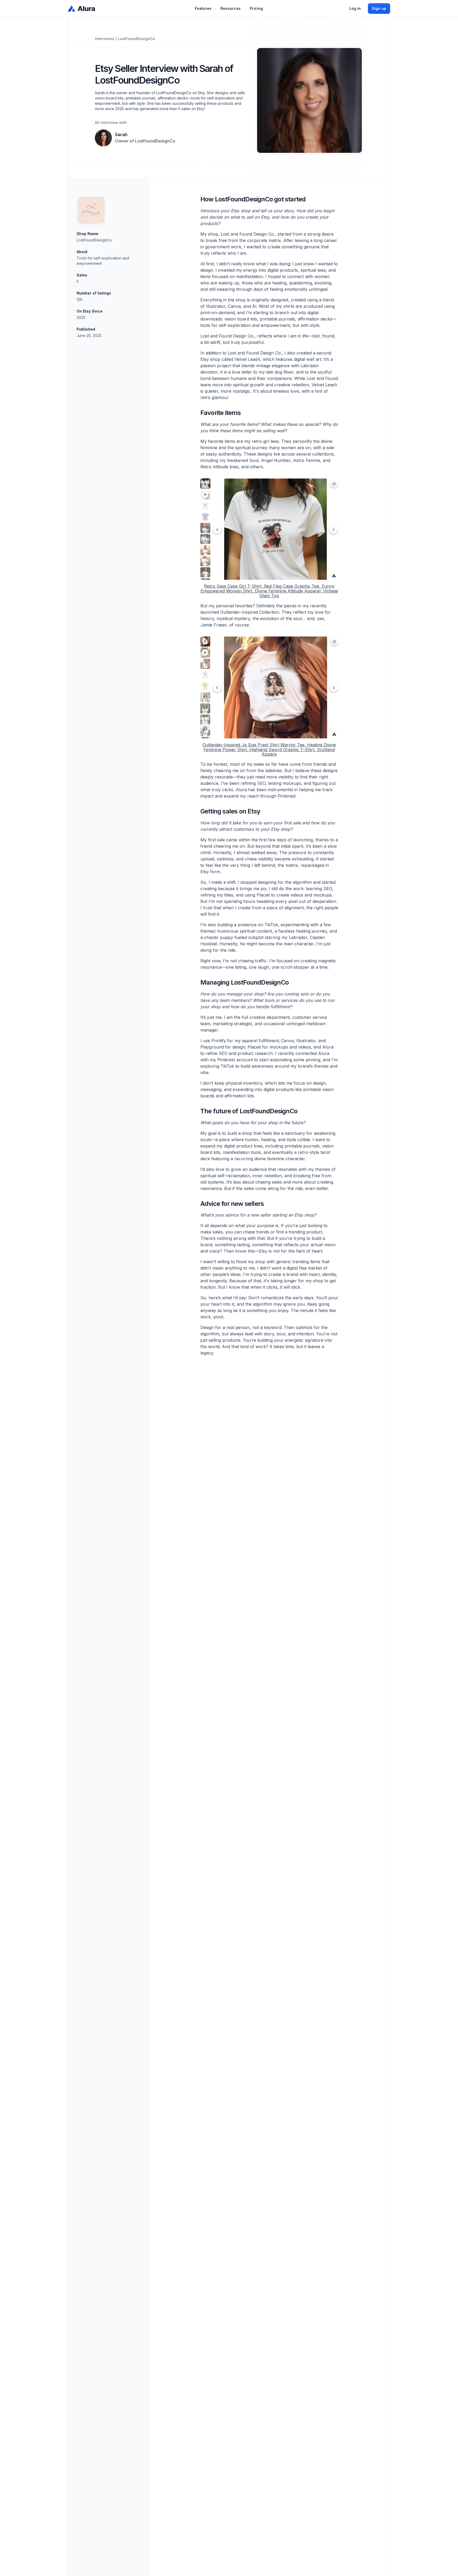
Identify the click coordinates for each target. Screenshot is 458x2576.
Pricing (256, 8)
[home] (82, 8)
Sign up (379, 8)
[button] (203, 8)
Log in (355, 8)
